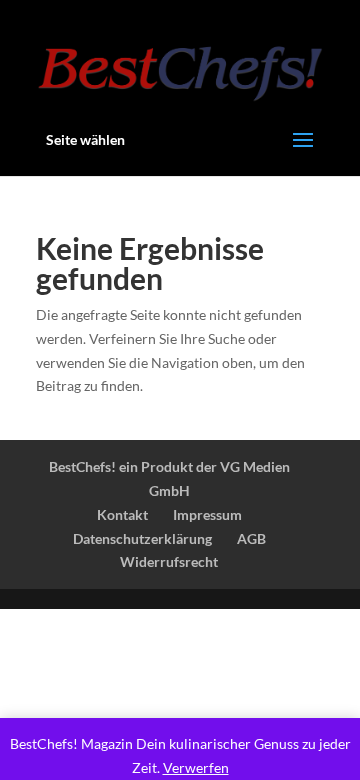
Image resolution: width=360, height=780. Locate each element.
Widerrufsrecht (169, 561)
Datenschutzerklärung (142, 538)
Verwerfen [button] (196, 767)
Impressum (207, 514)
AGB (251, 538)
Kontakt (122, 514)
